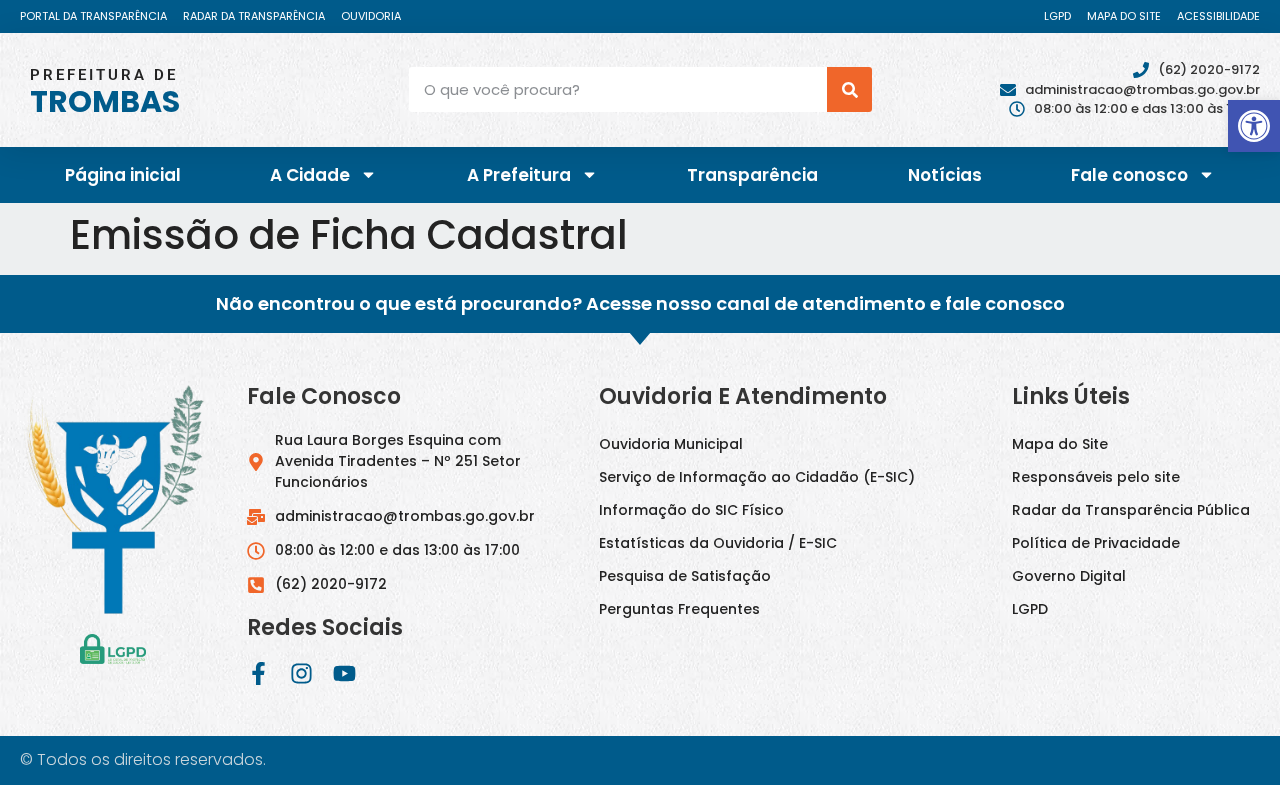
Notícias (945, 175)
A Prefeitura (519, 175)
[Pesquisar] (849, 89)
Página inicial (123, 175)
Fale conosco (1129, 175)
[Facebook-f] (258, 673)
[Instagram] (301, 673)
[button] (1254, 126)
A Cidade (310, 175)
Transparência (752, 175)
